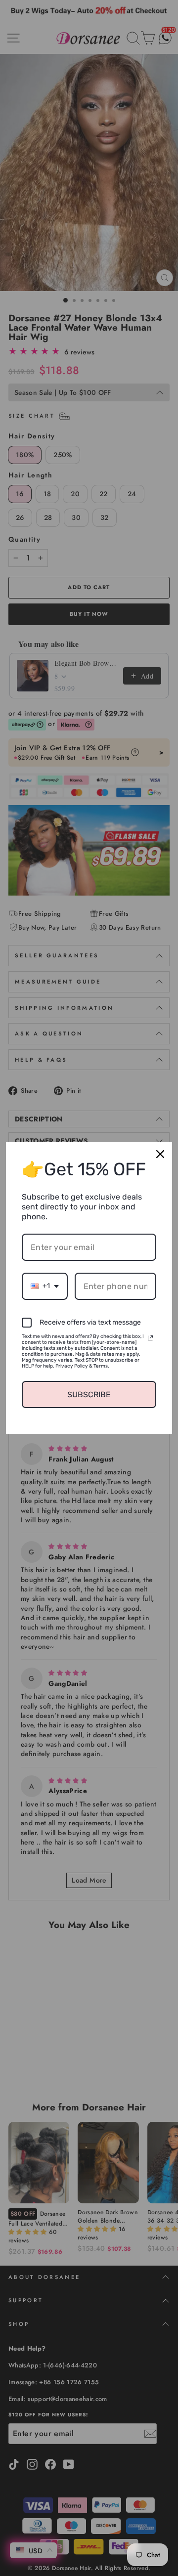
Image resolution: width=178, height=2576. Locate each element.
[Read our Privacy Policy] (150, 1338)
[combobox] (45, 1286)
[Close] (160, 1154)
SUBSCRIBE (89, 1395)
